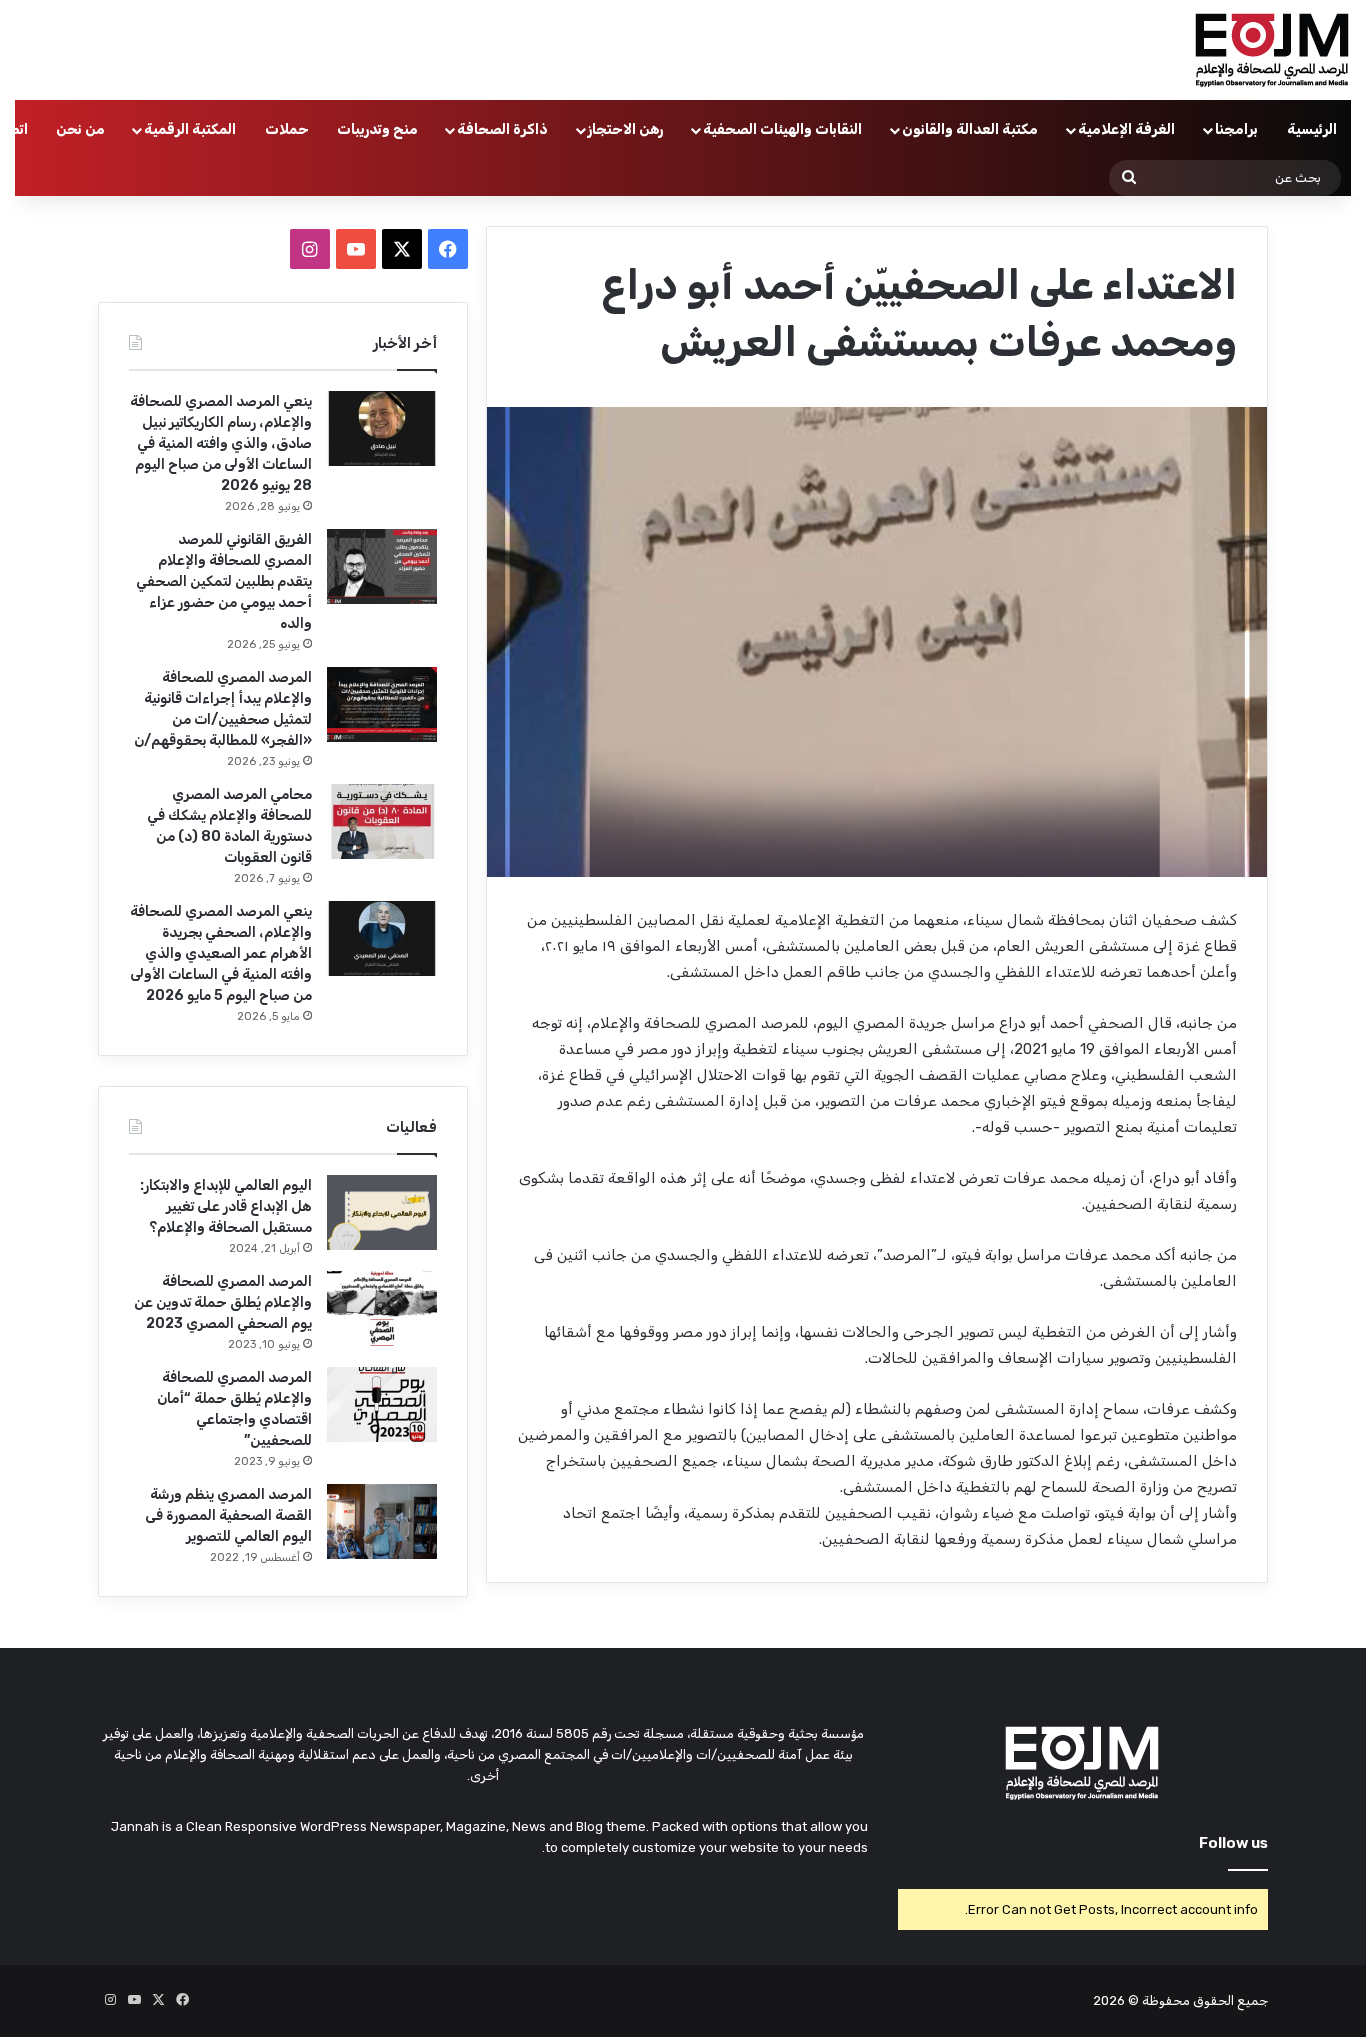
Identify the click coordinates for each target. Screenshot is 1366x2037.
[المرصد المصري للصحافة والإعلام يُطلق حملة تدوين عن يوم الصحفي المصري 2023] (382, 1308)
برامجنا (1236, 129)
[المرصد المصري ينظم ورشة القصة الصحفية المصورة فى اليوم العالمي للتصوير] (382, 1521)
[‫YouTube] (356, 249)
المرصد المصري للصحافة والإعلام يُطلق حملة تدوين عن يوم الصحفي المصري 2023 (223, 1302)
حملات (287, 129)
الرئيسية (1312, 129)
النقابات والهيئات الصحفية (782, 129)
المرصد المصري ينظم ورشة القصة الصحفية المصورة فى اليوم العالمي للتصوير (228, 1515)
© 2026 (1116, 2000)
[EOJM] (1273, 50)
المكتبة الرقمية (190, 129)
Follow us (1233, 1843)
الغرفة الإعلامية (1126, 129)
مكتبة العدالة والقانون (970, 129)
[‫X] (402, 249)
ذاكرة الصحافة (502, 129)
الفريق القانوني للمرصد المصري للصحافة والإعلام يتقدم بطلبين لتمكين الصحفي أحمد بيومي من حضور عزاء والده (224, 581)
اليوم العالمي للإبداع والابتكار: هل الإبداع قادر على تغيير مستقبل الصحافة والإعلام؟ (226, 1206)
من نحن (80, 129)
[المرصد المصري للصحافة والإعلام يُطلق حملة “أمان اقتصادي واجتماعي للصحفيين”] (382, 1404)
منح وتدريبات (377, 129)
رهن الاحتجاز (625, 129)
